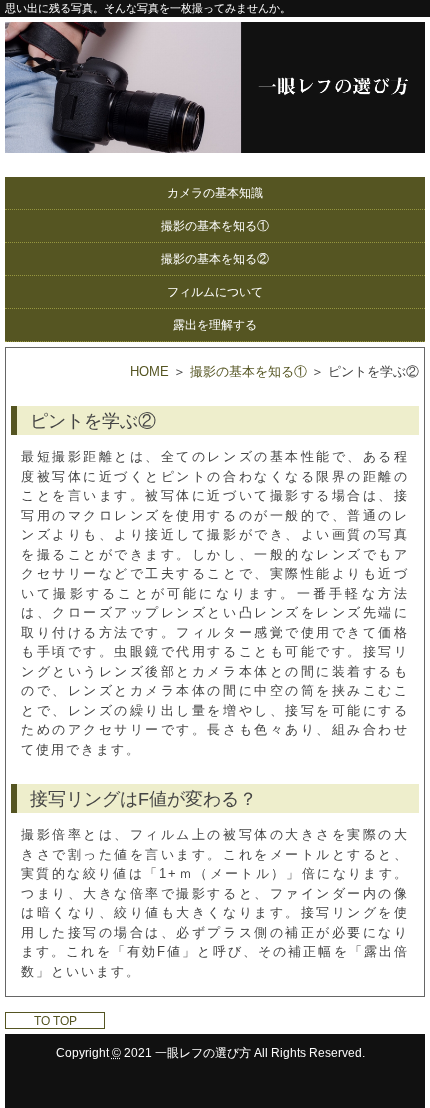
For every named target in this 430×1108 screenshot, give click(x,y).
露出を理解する (215, 325)
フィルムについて (215, 292)
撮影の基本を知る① (215, 226)
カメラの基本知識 (215, 193)
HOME (149, 371)
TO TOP (55, 1021)
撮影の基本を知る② (215, 259)
